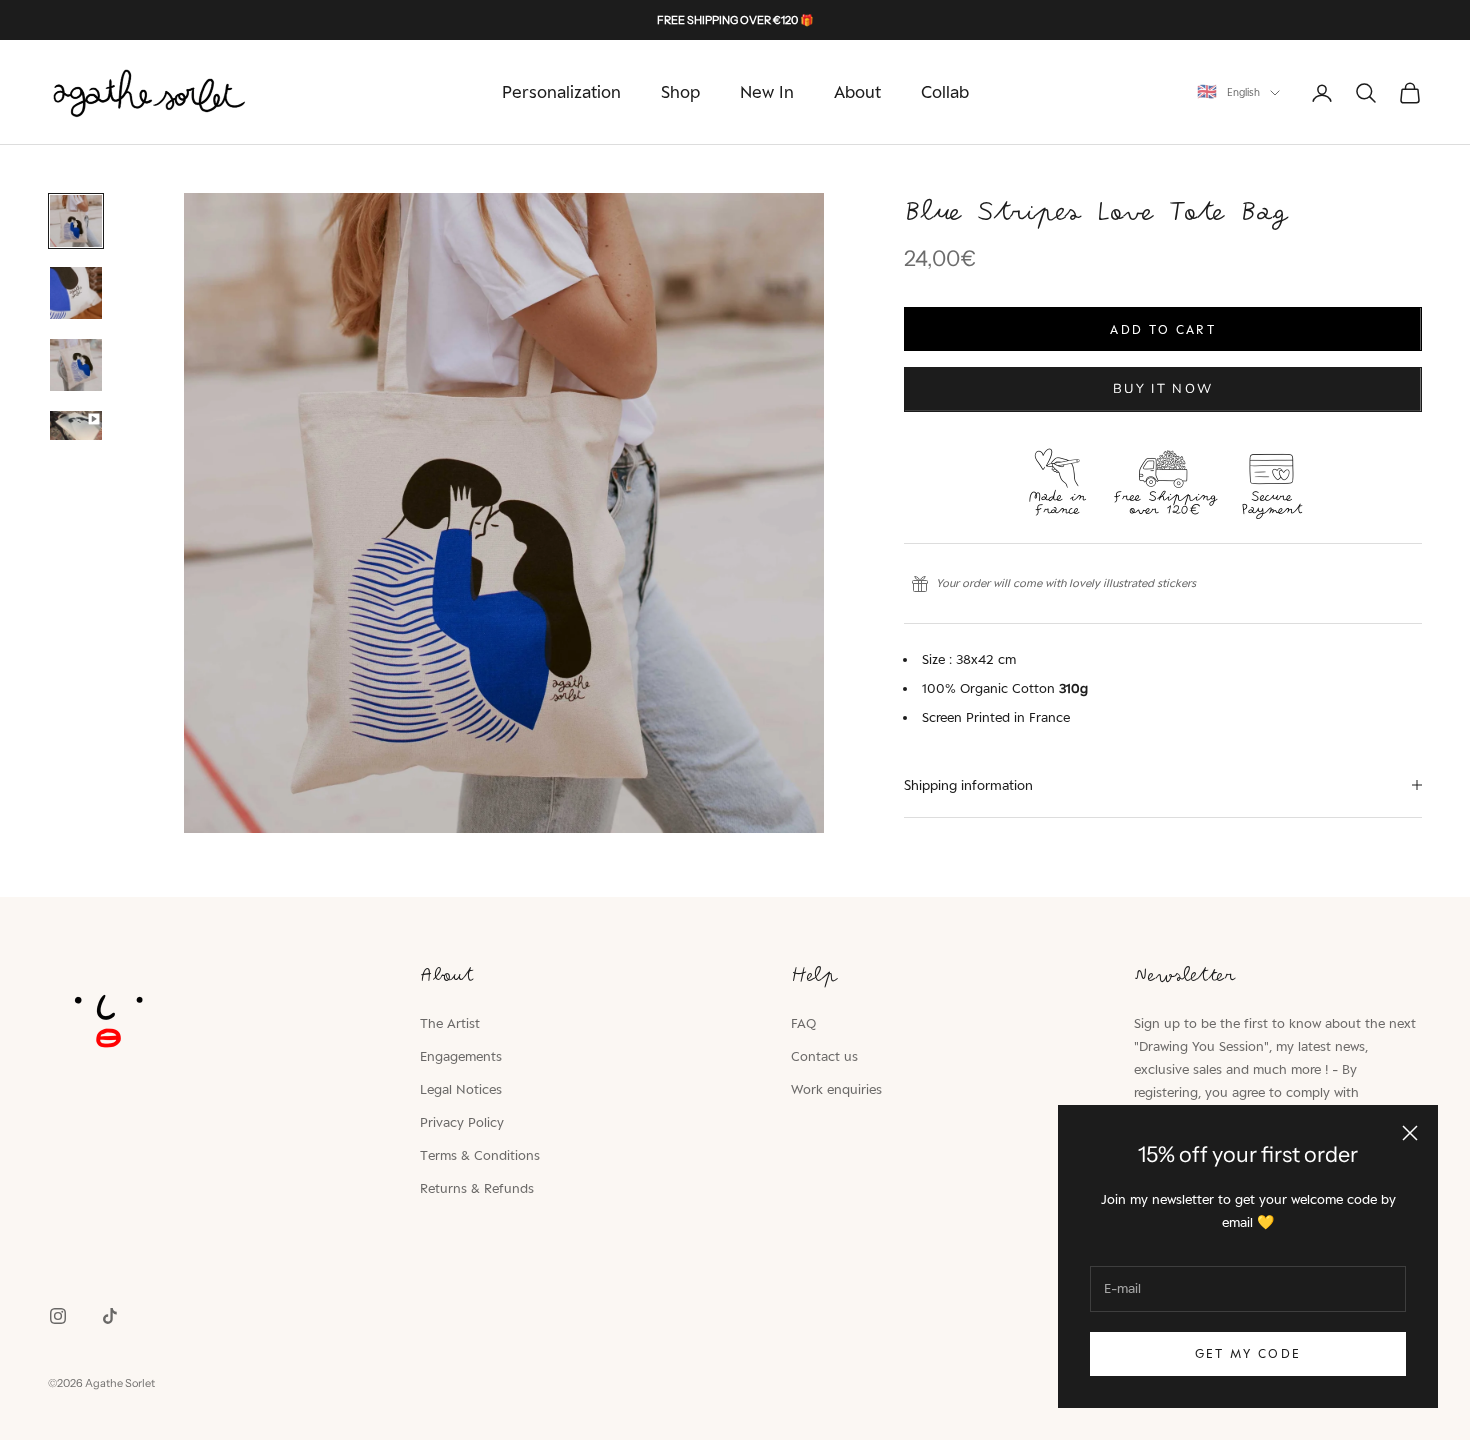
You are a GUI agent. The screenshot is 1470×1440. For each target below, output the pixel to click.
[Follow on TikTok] (110, 1316)
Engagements (461, 1056)
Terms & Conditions (480, 1155)
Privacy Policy (462, 1122)
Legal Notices (461, 1089)
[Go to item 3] (76, 365)
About (857, 92)
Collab (945, 92)
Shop (680, 92)
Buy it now (1163, 389)
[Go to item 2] (76, 293)
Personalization (561, 92)
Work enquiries (836, 1089)
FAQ (803, 1023)
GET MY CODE (1248, 1353)
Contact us (824, 1056)
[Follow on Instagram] (58, 1316)
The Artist (450, 1023)
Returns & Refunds (477, 1188)
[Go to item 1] (76, 221)
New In (767, 92)
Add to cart (1163, 329)
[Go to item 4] (76, 425)
